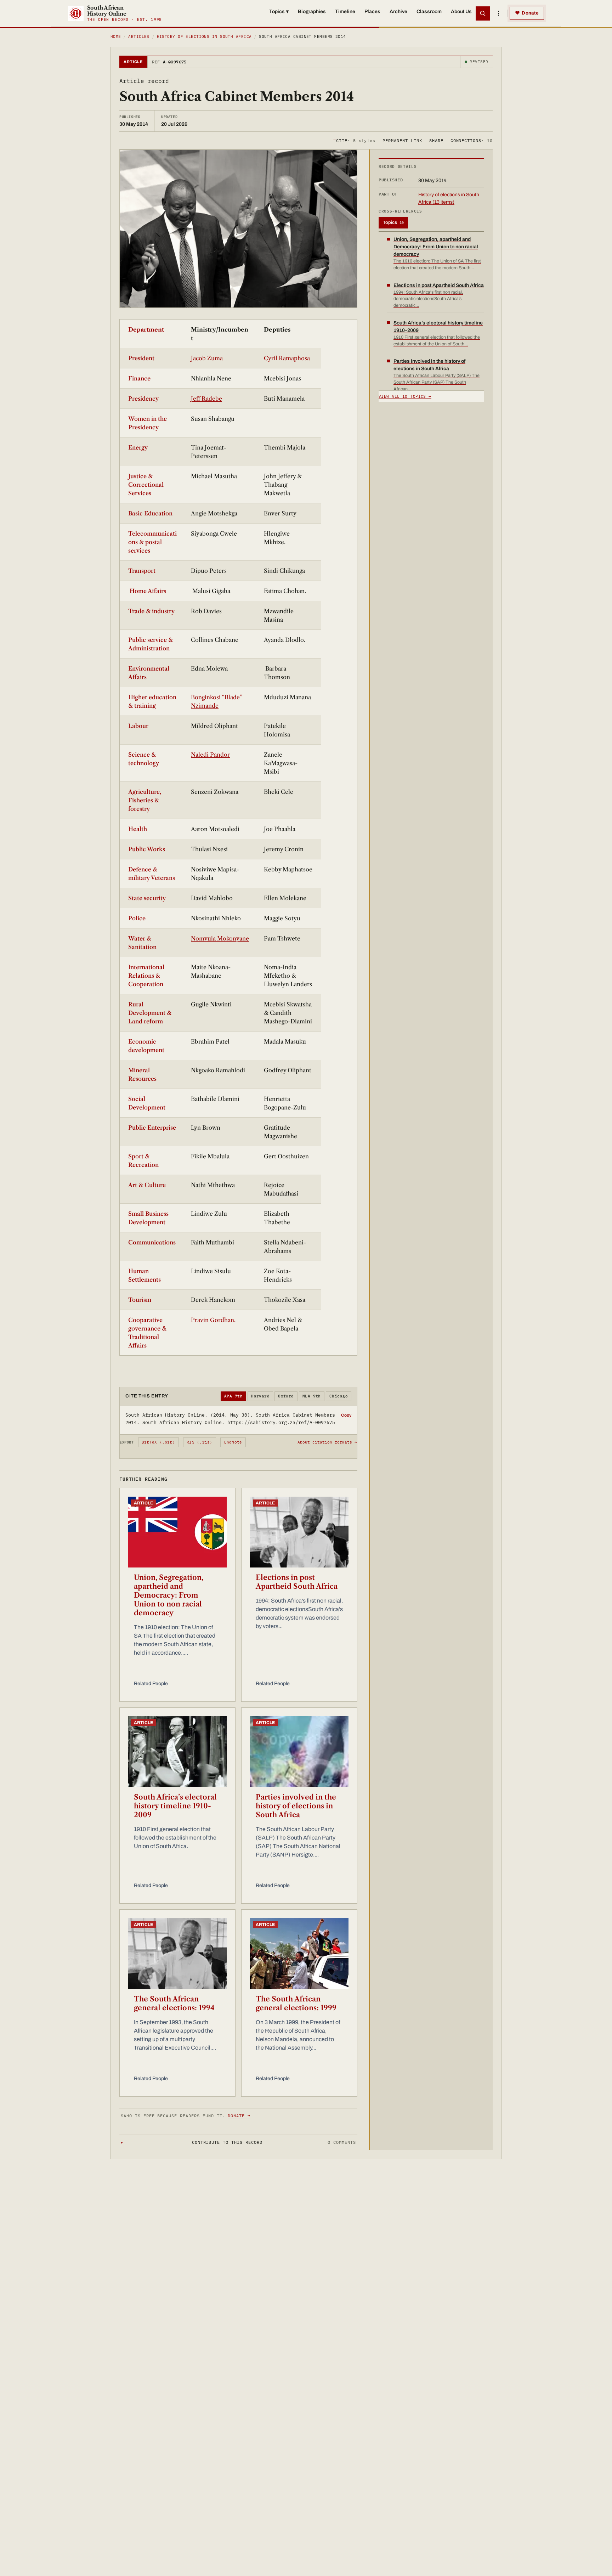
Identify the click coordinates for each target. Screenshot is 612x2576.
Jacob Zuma (207, 358)
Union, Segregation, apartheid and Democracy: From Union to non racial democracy (169, 1595)
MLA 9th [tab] (312, 1396)
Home (116, 36)
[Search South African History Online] (483, 13)
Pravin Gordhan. (213, 1320)
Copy (346, 1415)
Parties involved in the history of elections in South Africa (296, 1806)
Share (436, 140)
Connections (472, 140)
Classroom (429, 12)
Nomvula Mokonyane (220, 938)
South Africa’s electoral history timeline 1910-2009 (175, 1806)
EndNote (233, 1442)
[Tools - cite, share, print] (498, 13)
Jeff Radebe (206, 399)
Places (372, 12)
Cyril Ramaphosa (287, 358)
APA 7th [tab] (233, 1396)
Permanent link (402, 140)
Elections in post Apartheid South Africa (297, 1582)
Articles (139, 36)
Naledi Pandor (210, 755)
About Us (461, 12)
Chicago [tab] (339, 1396)
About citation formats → (327, 1442)
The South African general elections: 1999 (296, 2003)
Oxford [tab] (286, 1396)
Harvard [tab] (260, 1396)
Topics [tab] (393, 222)
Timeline (345, 12)
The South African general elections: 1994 (174, 2003)
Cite (354, 140)
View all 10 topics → (405, 396)
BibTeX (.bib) (158, 1442)
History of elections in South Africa (204, 36)
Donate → (239, 2116)
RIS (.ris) (199, 1442)
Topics (279, 12)
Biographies (312, 12)
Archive (398, 12)
